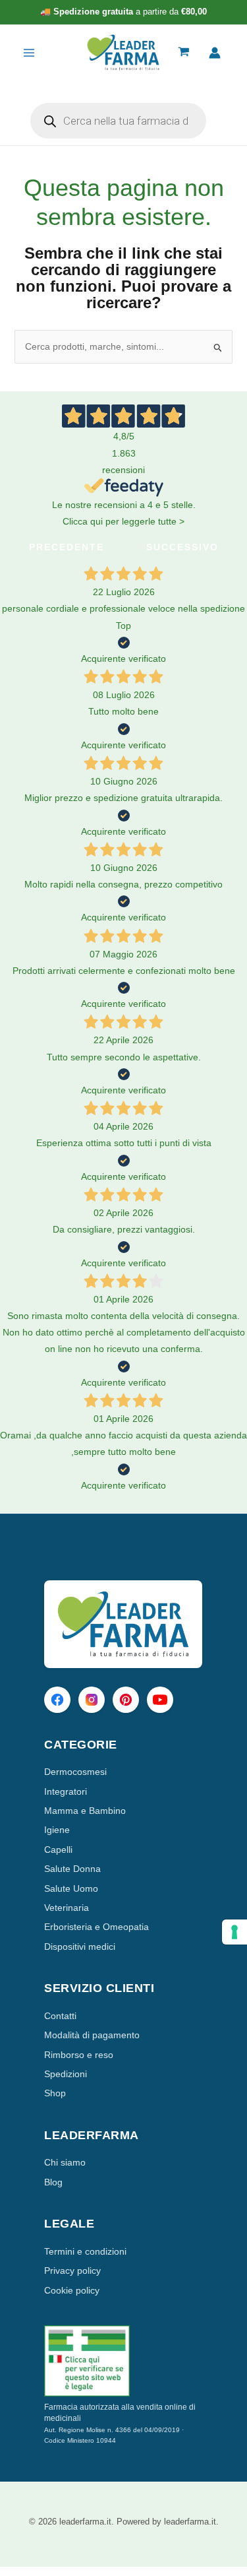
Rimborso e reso (79, 2055)
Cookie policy (72, 2290)
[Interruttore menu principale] (29, 53)
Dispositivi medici (80, 1947)
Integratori (66, 1791)
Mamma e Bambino (85, 1811)
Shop (55, 2093)
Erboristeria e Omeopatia (96, 1927)
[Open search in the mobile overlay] (118, 121)
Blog (53, 2182)
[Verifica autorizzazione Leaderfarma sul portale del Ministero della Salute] (123, 2361)
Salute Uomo (71, 1888)
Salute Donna (72, 1869)
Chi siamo (65, 2162)
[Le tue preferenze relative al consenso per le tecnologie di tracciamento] (234, 1932)
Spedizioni (66, 2074)
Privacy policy (72, 2270)
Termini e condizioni (85, 2251)
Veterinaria (67, 1908)
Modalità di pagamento (92, 2035)
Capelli (58, 1850)
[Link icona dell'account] (215, 53)
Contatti (60, 2016)
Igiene (57, 1830)
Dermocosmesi (75, 1772)
